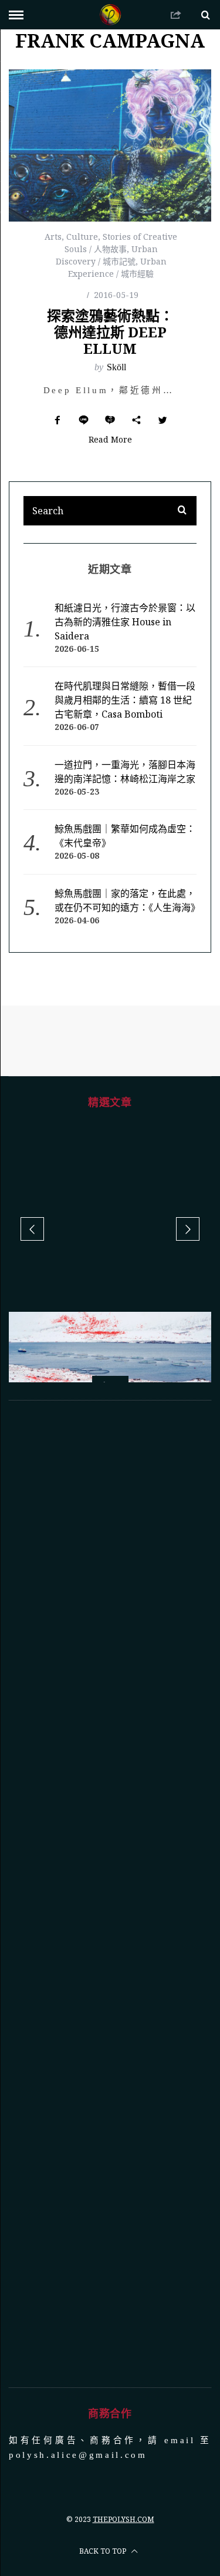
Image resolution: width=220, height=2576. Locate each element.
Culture (82, 237)
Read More (110, 440)
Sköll (116, 367)
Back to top (104, 2452)
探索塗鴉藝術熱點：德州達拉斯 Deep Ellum (110, 332)
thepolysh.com (123, 2420)
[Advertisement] (110, 1795)
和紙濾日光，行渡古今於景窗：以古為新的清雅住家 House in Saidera (125, 622)
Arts (53, 237)
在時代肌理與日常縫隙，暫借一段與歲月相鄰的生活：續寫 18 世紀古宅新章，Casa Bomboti (125, 700)
